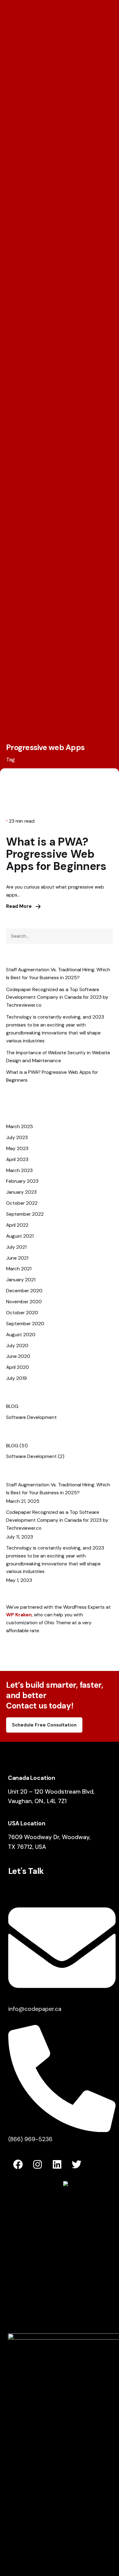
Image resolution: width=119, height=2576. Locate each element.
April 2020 (18, 1367)
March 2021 (19, 1269)
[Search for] (60, 936)
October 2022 (22, 1203)
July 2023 (17, 1137)
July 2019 (16, 1378)
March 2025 (20, 1126)
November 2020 (24, 1302)
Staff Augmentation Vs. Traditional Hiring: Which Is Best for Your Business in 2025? (58, 974)
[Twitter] (77, 2164)
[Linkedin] (57, 2164)
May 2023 (17, 1148)
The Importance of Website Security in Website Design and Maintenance (58, 1057)
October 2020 (22, 1313)
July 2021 (16, 1247)
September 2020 (25, 1324)
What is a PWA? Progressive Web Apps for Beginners (56, 854)
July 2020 (17, 1346)
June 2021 (17, 1258)
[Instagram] (38, 2164)
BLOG (12, 1406)
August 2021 (20, 1236)
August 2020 (21, 1335)
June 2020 (18, 1356)
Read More (20, 906)
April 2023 (17, 1159)
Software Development (31, 1417)
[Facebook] (18, 2164)
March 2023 (19, 1170)
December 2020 (24, 1291)
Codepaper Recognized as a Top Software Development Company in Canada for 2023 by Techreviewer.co (57, 997)
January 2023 (21, 1192)
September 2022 (25, 1214)
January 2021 (21, 1280)
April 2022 (17, 1225)
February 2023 (22, 1181)
